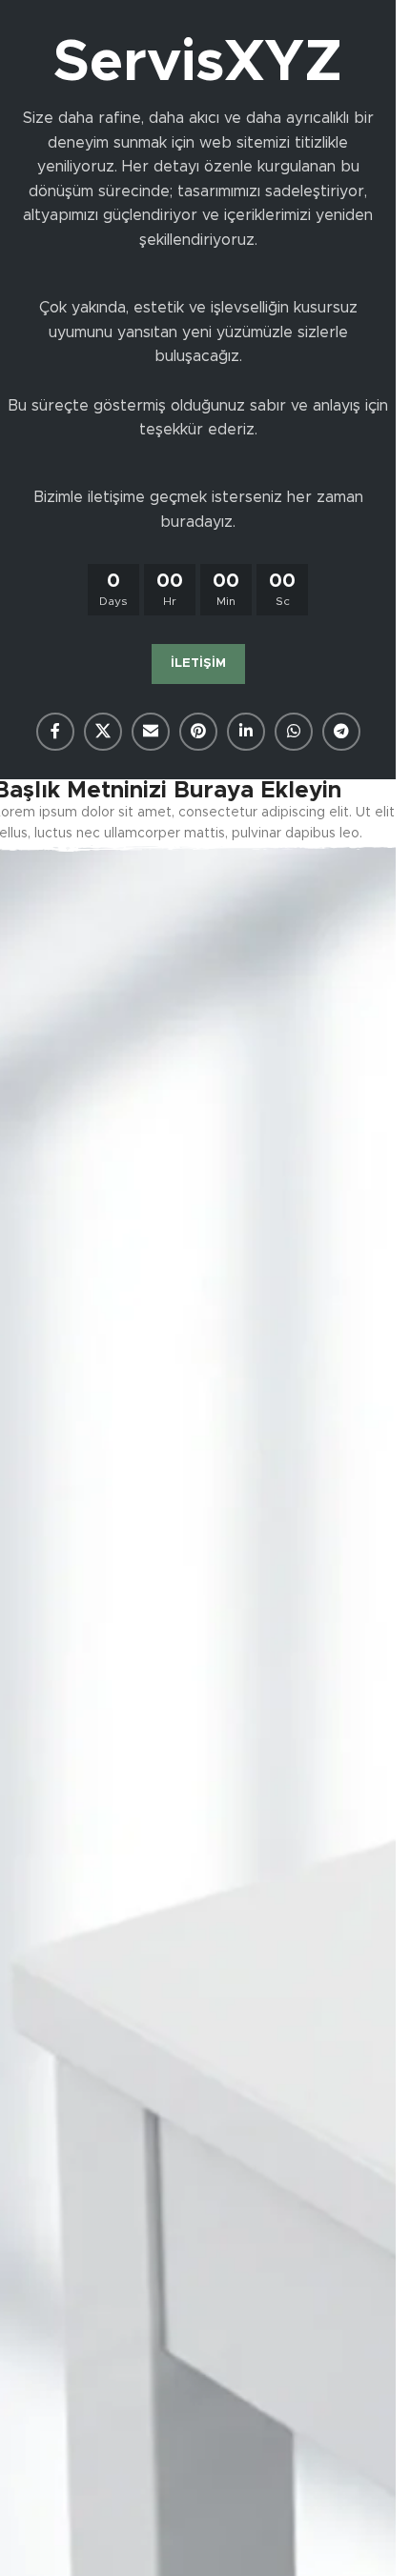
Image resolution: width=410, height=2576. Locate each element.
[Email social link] (151, 732)
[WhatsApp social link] (294, 732)
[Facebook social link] (55, 732)
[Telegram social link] (341, 732)
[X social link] (103, 732)
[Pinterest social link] (198, 732)
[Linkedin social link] (246, 732)
